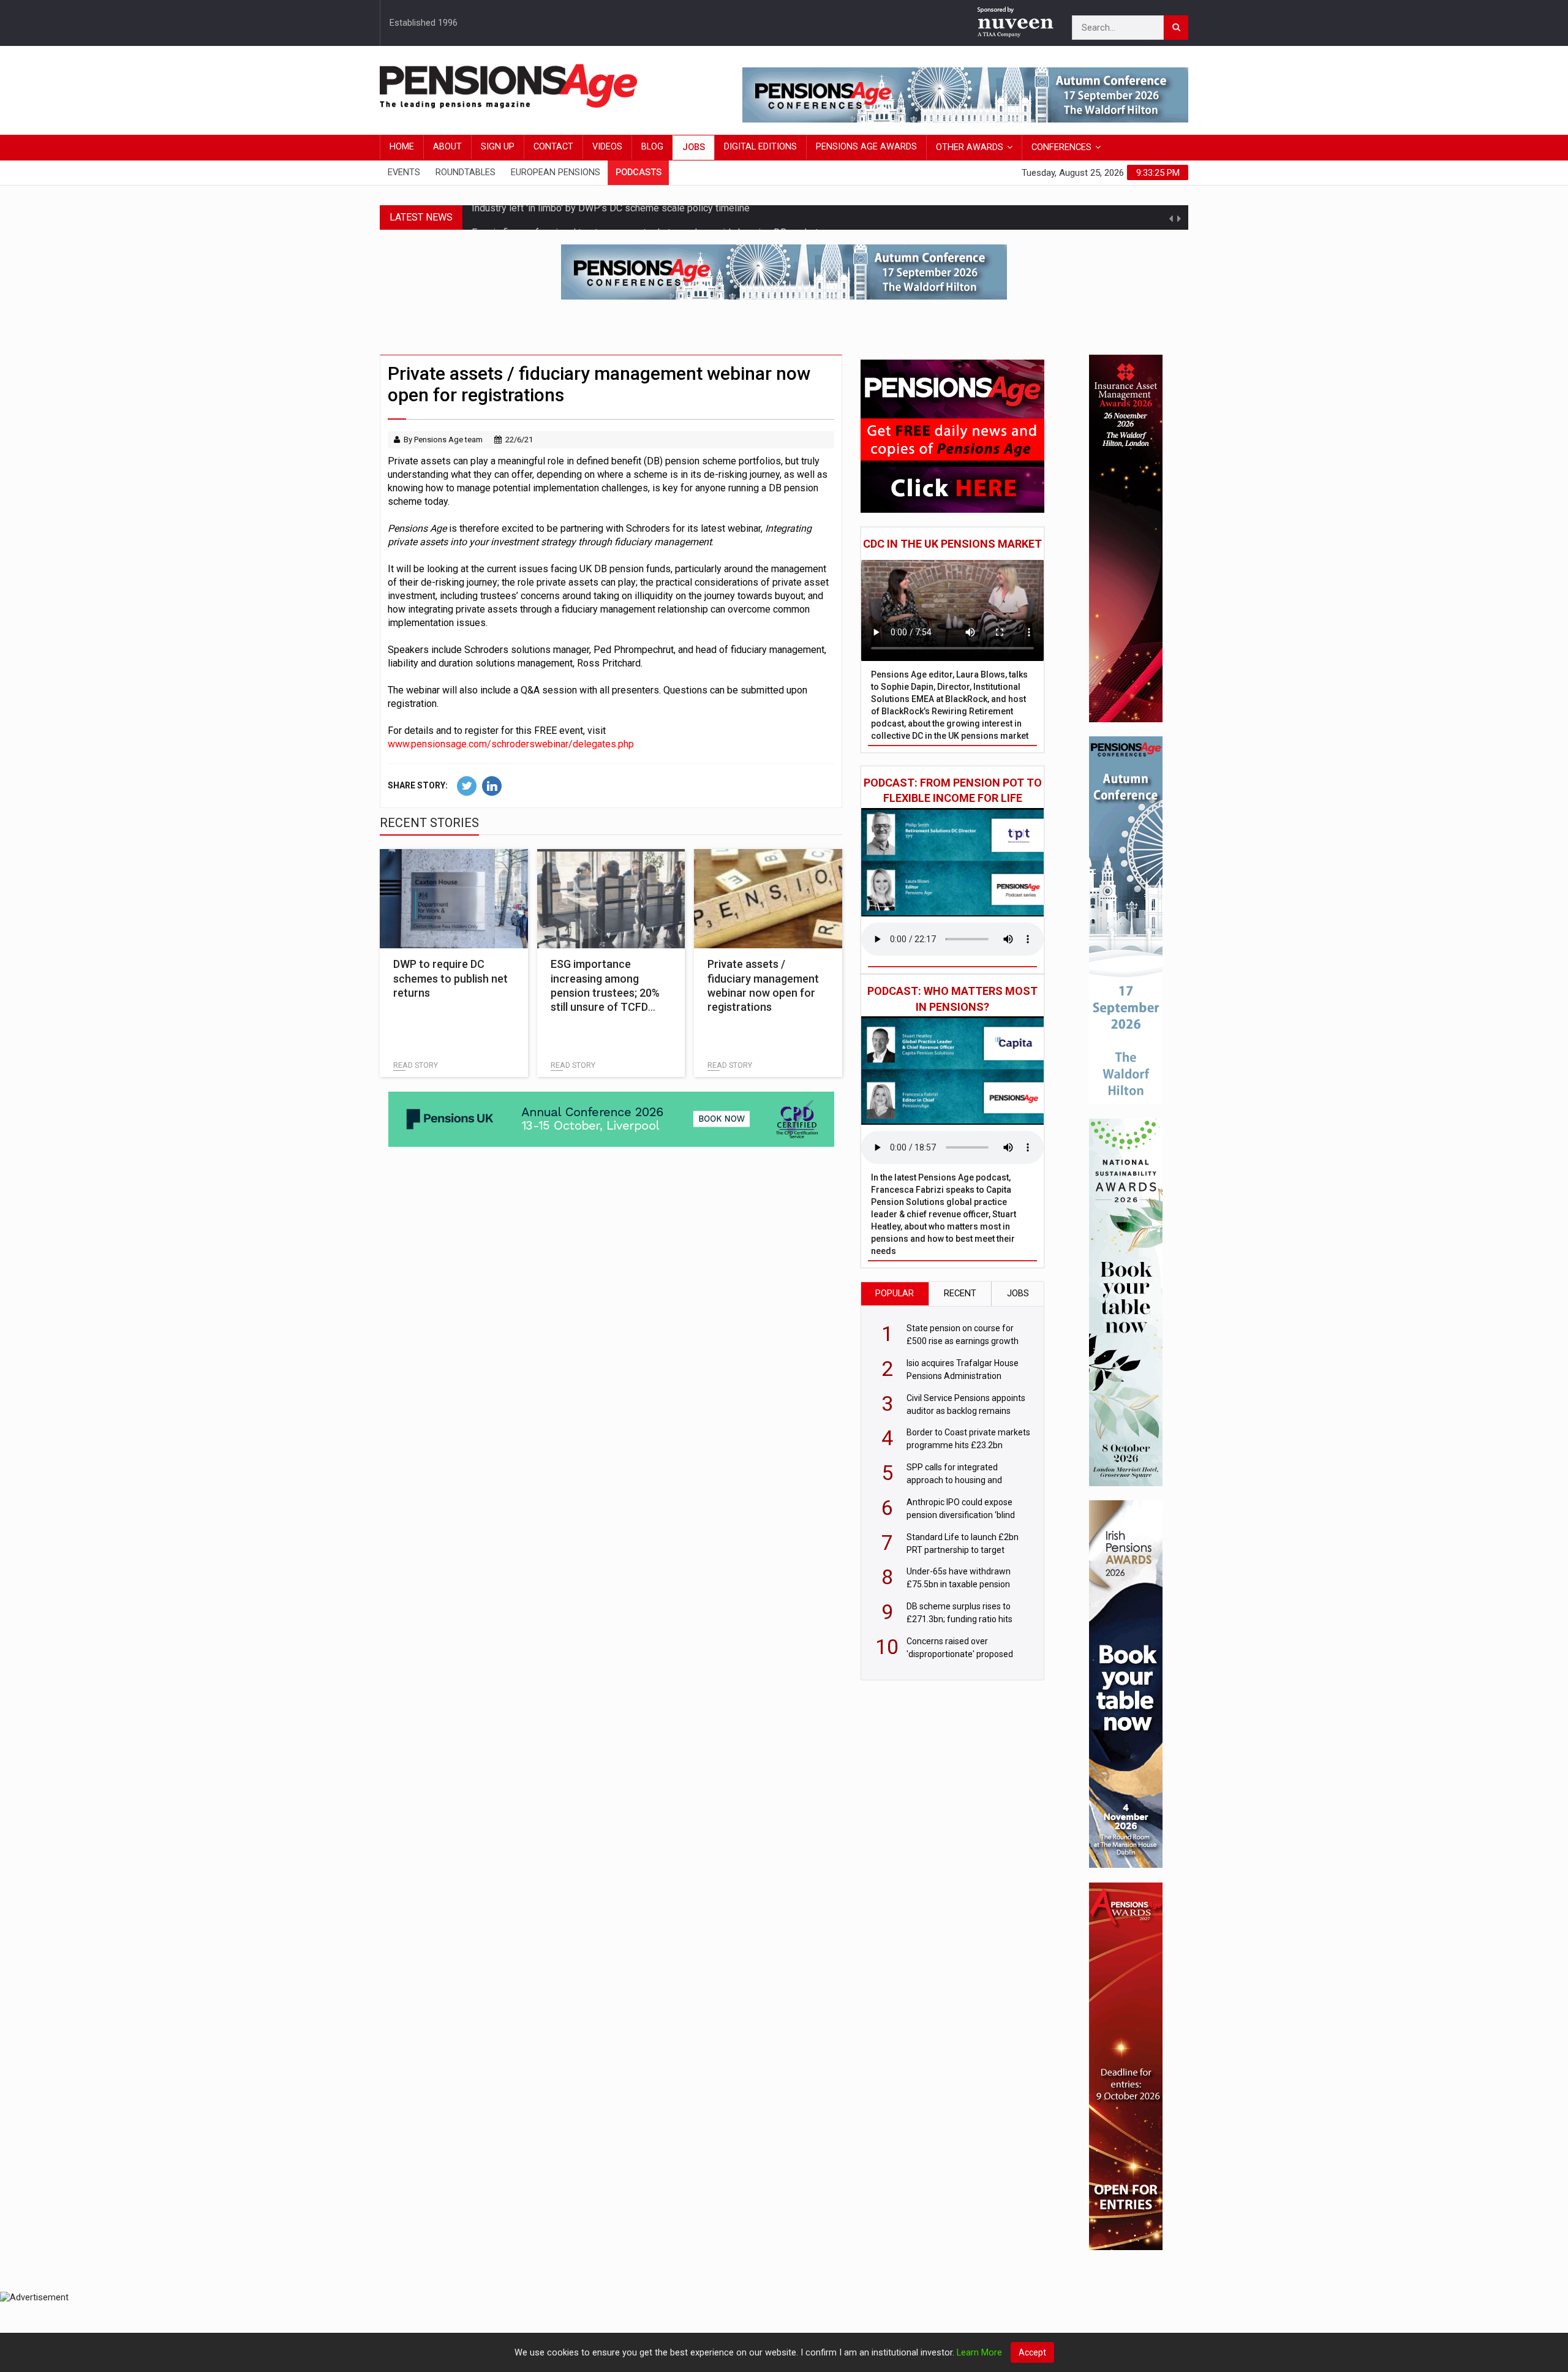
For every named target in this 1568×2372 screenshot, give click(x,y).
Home (402, 147)
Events (404, 172)
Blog (652, 147)
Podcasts (639, 172)
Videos (607, 147)
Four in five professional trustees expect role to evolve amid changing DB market (645, 217)
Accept (1032, 2352)
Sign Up (498, 147)
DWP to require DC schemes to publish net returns (450, 978)
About (447, 147)
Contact (553, 147)
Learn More (979, 2353)
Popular (895, 1294)
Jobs (694, 147)
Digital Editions (760, 147)
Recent (960, 1294)
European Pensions (556, 172)
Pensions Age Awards (866, 147)
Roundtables (466, 172)
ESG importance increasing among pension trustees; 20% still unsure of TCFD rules (605, 993)
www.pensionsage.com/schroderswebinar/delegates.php (511, 744)
